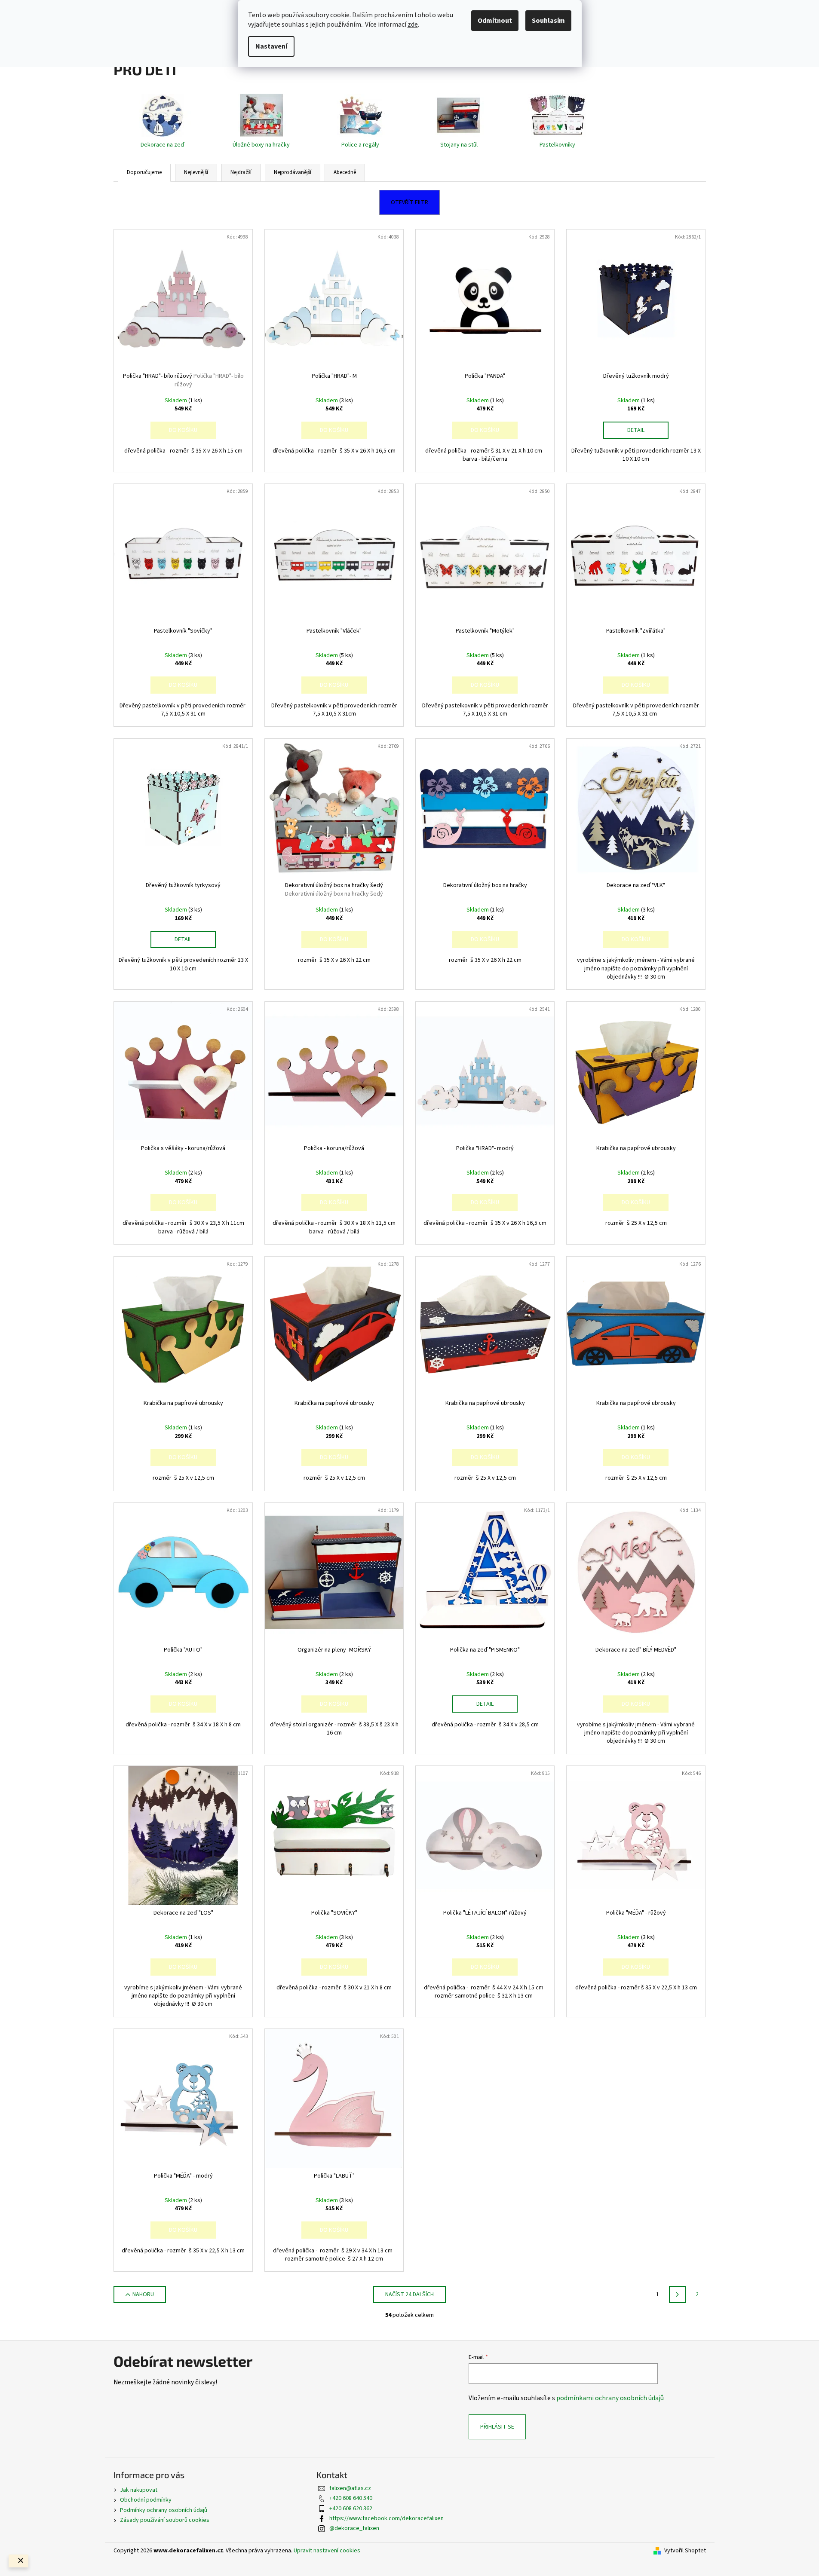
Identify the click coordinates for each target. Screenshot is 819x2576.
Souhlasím (548, 21)
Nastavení (271, 46)
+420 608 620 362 (351, 2509)
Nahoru (143, 2295)
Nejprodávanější (293, 172)
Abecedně (345, 172)
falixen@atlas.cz (350, 2488)
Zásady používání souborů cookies (165, 2520)
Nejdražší (241, 172)
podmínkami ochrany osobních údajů (610, 2398)
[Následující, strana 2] (678, 2295)
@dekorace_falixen (354, 2528)
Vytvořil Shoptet (685, 2551)
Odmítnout (495, 21)
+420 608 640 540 (351, 2498)
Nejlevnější (196, 172)
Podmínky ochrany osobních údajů (164, 2510)
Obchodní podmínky (146, 2500)
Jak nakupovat (139, 2490)
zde (413, 24)
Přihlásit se (497, 2427)
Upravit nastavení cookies (327, 2551)
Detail (636, 430)
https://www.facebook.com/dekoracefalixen (386, 2518)
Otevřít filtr (409, 202)
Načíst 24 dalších (409, 2295)
